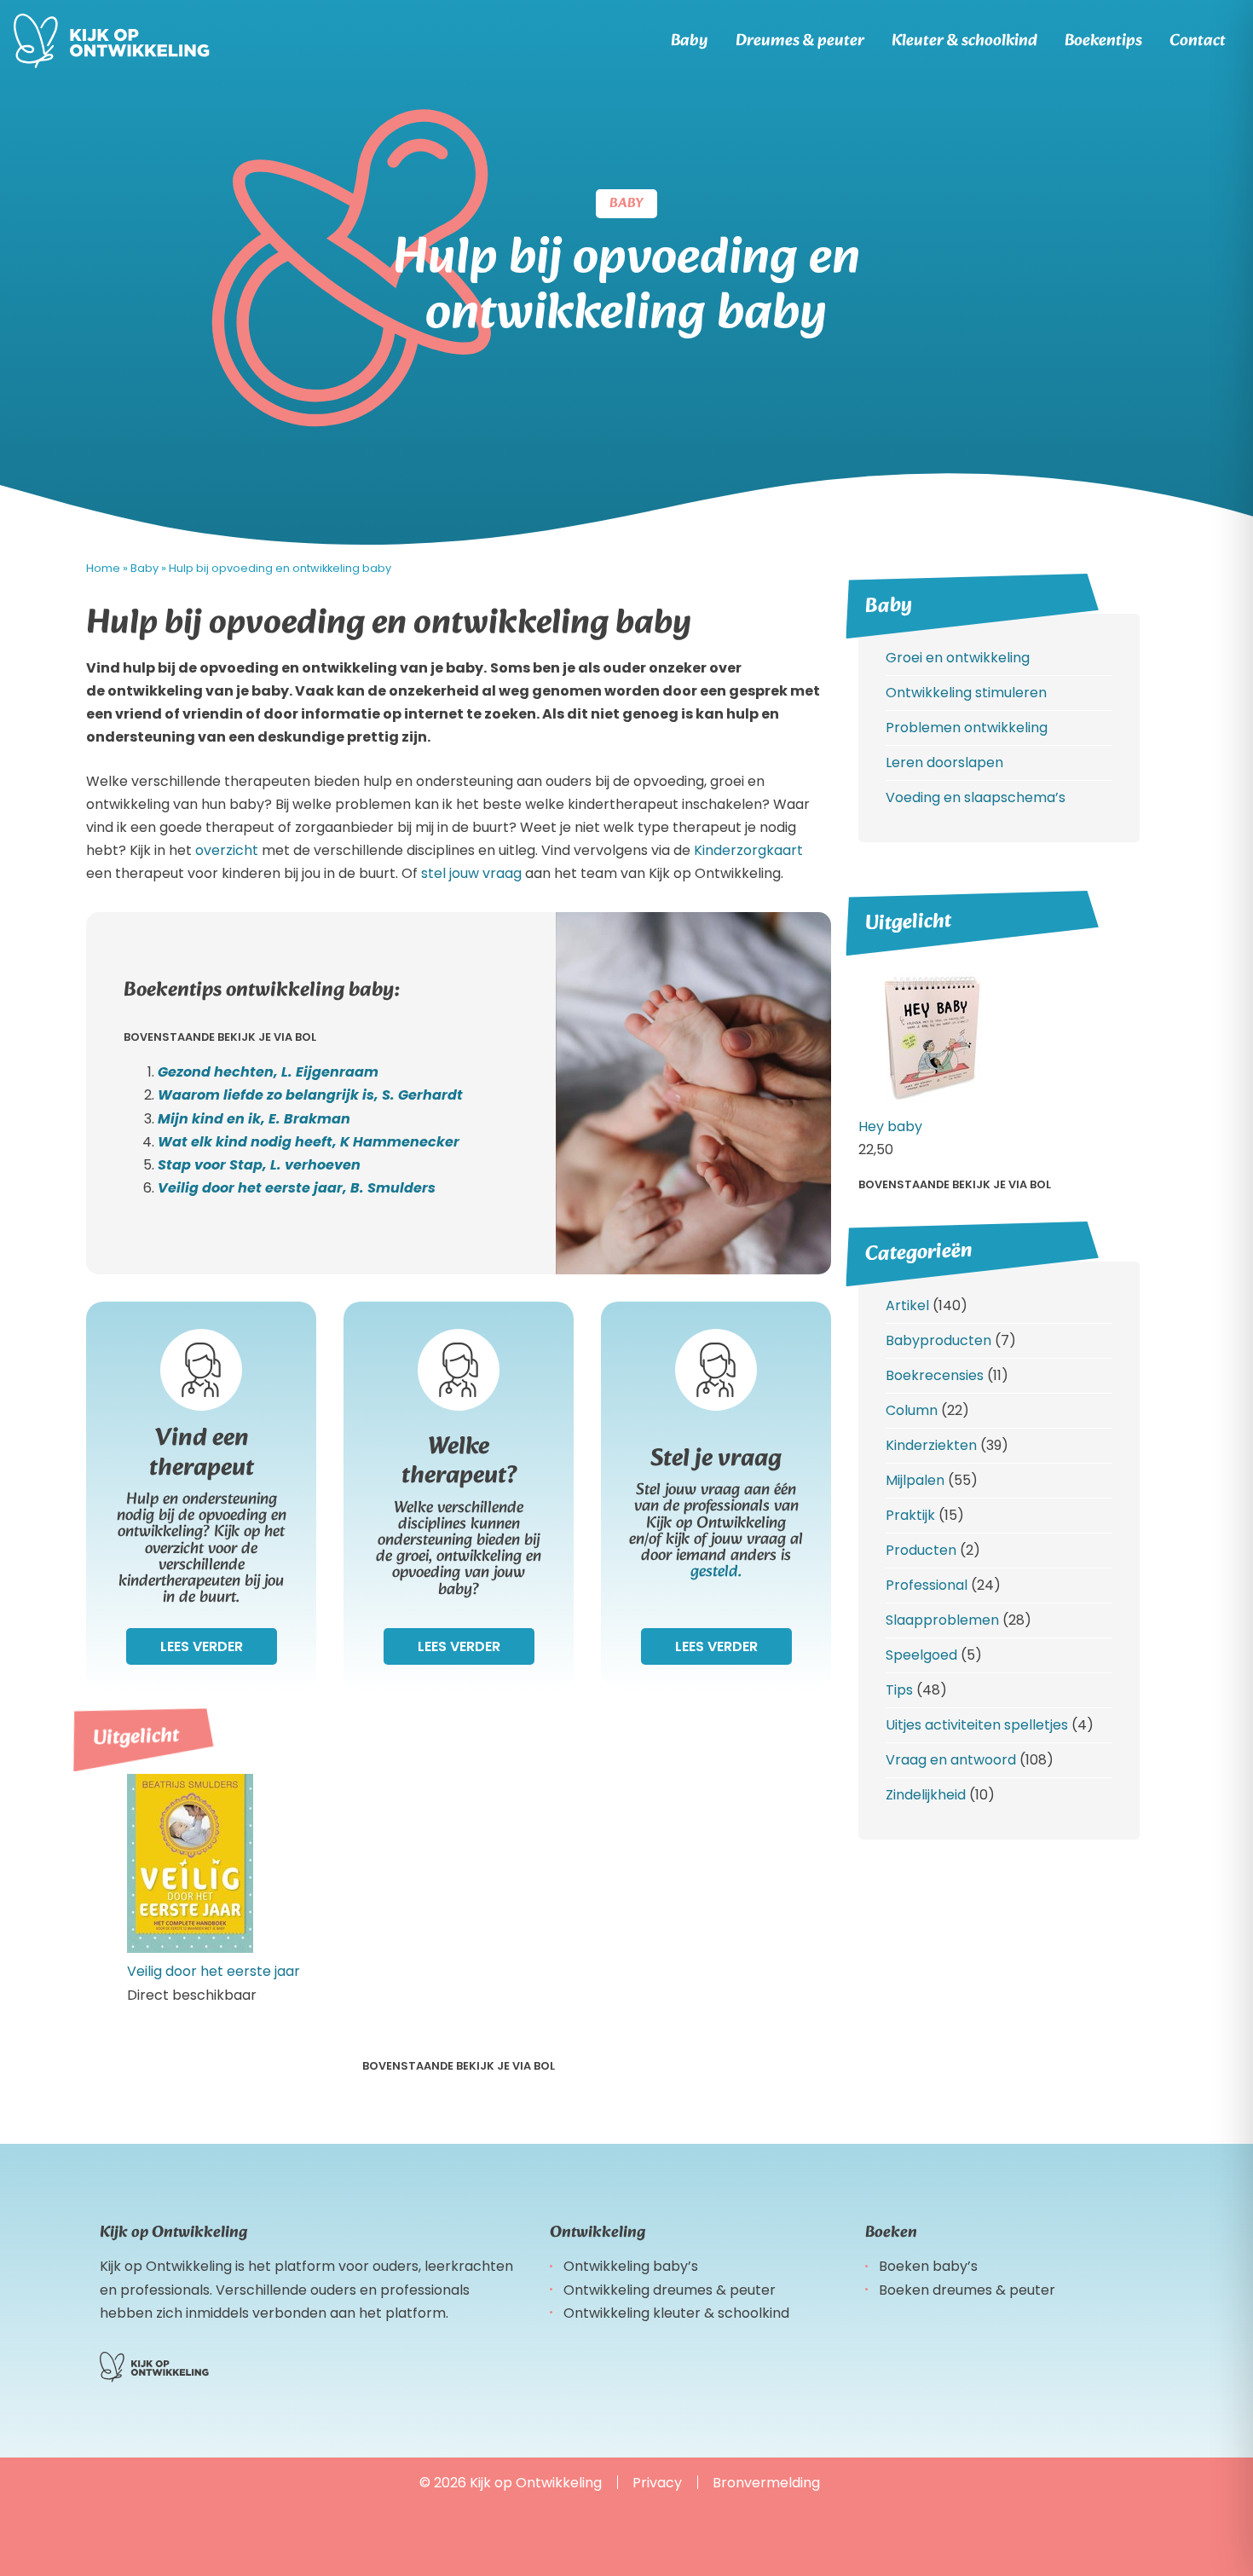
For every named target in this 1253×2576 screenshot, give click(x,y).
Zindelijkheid (926, 1795)
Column (912, 1410)
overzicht (227, 850)
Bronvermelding (766, 2483)
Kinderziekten (931, 1445)
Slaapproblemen (942, 1620)
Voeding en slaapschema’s (976, 797)
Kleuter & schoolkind (964, 41)
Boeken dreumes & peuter (967, 2290)
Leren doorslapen (944, 762)
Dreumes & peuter (800, 41)
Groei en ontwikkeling (958, 658)
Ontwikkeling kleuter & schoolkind (676, 2313)
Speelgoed (921, 1655)
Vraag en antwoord (951, 1760)
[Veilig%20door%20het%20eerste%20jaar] (190, 1948)
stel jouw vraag (471, 873)
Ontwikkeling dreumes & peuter (670, 2290)
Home (103, 568)
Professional (927, 1585)
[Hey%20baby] (930, 1103)
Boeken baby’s (928, 2266)
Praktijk (910, 1515)
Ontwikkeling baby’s (631, 2266)
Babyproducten (938, 1340)
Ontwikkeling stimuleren (966, 693)
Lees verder (202, 1646)
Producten (921, 1550)
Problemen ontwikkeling (967, 728)
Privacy (657, 2483)
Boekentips (1103, 41)
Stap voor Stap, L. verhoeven (259, 1165)
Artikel (907, 1305)
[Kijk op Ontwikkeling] (112, 41)
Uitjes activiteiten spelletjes (977, 1725)
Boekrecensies (935, 1375)
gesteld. (716, 1572)
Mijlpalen (915, 1480)
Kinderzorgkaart (748, 850)
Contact (1198, 41)
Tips (899, 1690)
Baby (690, 41)
